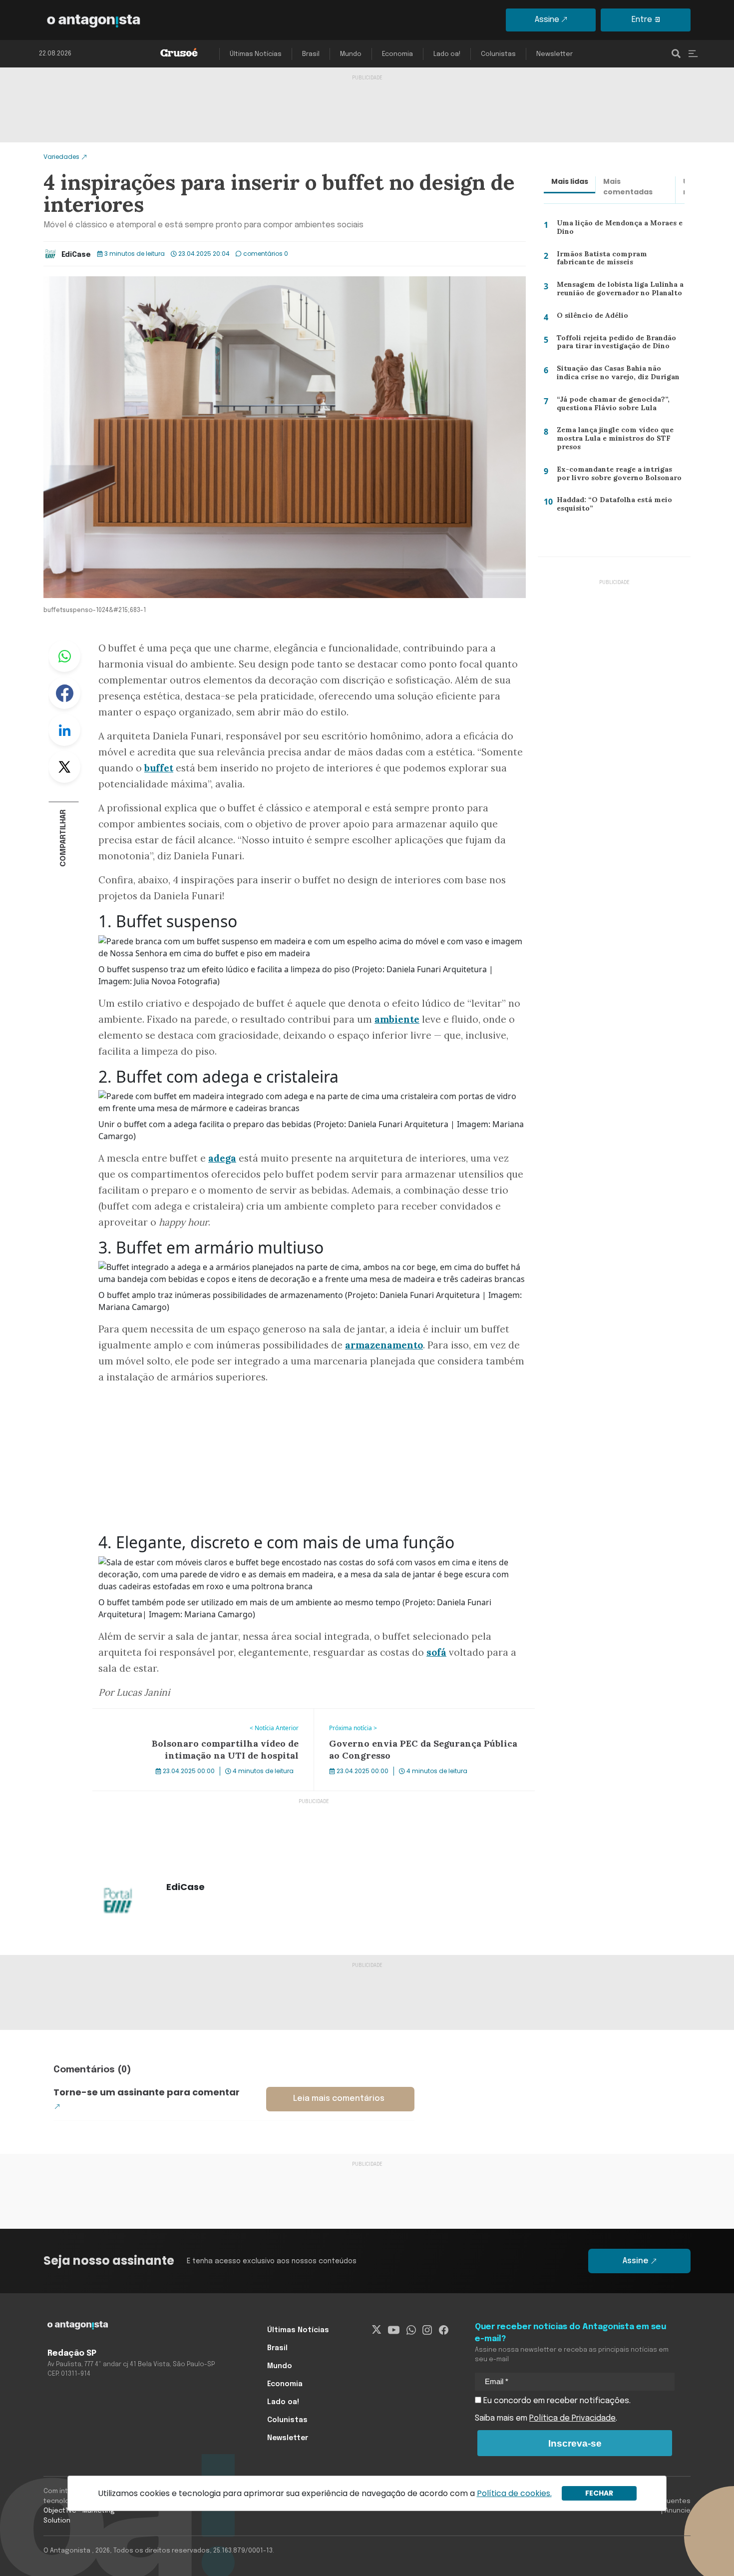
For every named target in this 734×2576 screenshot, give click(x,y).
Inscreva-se (575, 2443)
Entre (642, 20)
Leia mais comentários (339, 2099)
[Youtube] (394, 2330)
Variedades (61, 157)
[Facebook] (444, 2330)
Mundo (351, 54)
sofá (436, 1652)
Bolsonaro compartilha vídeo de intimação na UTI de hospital (191, 1721)
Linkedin (64, 730)
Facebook (64, 693)
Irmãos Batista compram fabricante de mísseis (618, 261)
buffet (159, 768)
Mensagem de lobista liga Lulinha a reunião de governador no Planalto (617, 291)
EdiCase (76, 255)
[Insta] (427, 2330)
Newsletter (554, 54)
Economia (397, 54)
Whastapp (64, 656)
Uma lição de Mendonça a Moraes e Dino (618, 230)
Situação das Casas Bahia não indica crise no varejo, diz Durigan (619, 375)
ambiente (397, 1019)
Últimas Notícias (256, 54)
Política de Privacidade (572, 2418)
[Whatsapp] (411, 2330)
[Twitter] (377, 2330)
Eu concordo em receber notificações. (556, 2401)
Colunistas (498, 54)
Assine (547, 20)
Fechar (599, 2493)
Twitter (64, 767)
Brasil (311, 54)
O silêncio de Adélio (588, 317)
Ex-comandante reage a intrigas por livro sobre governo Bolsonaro (619, 476)
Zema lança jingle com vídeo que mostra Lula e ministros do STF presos (612, 440)
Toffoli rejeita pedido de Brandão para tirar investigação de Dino (613, 344)
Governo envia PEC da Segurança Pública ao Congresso (419, 1715)
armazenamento (384, 1345)
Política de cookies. (514, 2493)
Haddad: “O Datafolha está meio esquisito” (612, 506)
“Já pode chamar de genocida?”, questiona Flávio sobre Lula (610, 406)
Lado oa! (447, 54)
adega (222, 1158)
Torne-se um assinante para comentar (147, 2092)
